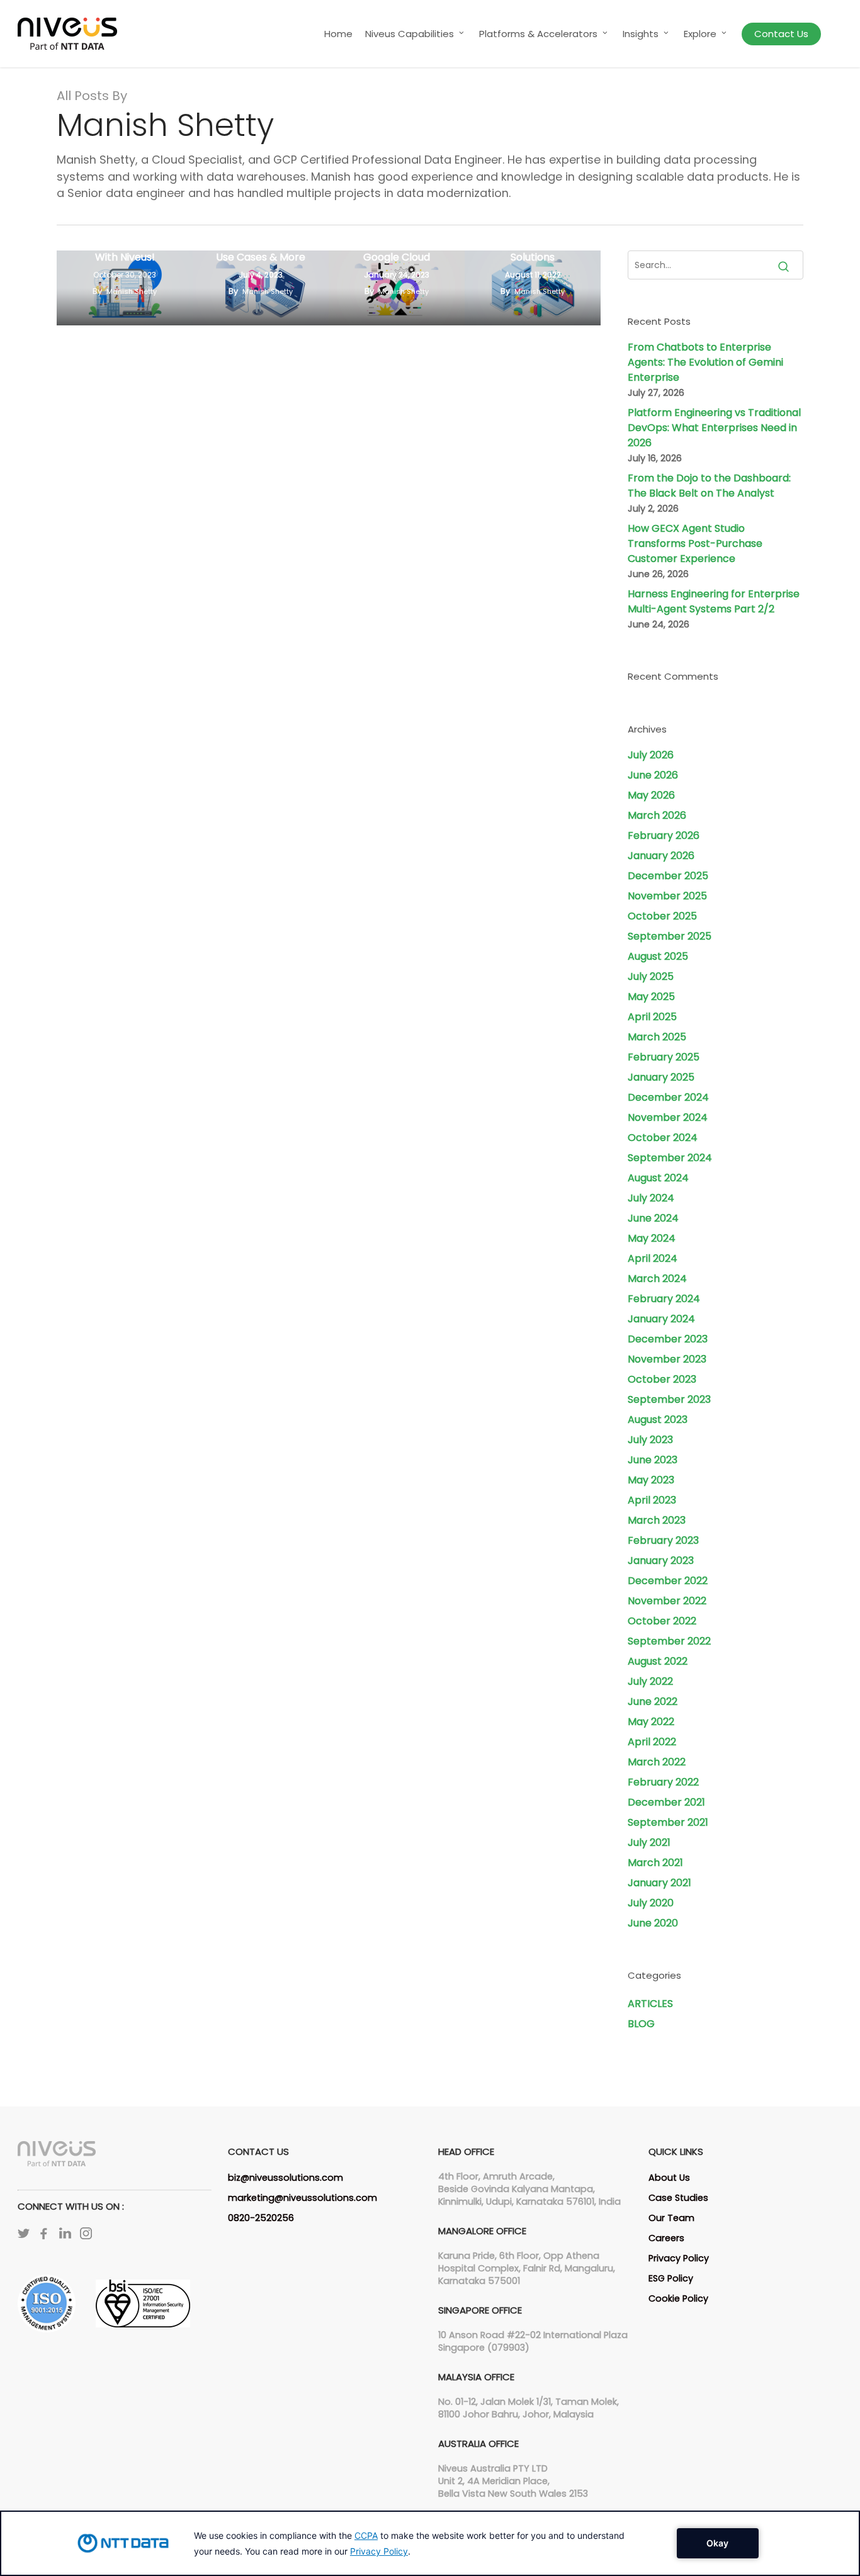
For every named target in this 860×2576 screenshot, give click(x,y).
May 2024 (652, 1238)
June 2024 (653, 1218)
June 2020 (653, 1923)
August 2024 (658, 1178)
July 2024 (651, 1198)
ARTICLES (650, 2004)
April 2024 (653, 1258)
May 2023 (651, 1480)
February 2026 (664, 835)
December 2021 (666, 1802)
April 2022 (652, 1742)
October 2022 (662, 1621)
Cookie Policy (678, 2298)
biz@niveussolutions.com (286, 2178)
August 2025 (658, 956)
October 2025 (662, 916)
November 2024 (668, 1117)
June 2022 (653, 1701)
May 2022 (651, 1722)
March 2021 (655, 1863)
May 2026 (651, 795)
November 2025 (667, 896)
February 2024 (664, 1299)
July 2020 (651, 1903)
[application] (430, 2543)
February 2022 (663, 1782)
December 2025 (668, 876)
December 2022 (668, 1581)
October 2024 (663, 1138)
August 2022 (658, 1661)
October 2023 (662, 1379)
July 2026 (651, 755)
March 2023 (657, 1520)
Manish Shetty (132, 291)
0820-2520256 (261, 2218)
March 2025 (657, 1037)
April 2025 (652, 1017)
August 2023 (658, 1420)
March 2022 (657, 1762)
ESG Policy (671, 2278)
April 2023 (652, 1500)
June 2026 (653, 775)
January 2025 (661, 1077)
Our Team (671, 2218)
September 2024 (670, 1158)
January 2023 (661, 1561)
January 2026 (661, 856)
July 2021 (649, 1842)
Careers (666, 2238)
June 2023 (653, 1460)
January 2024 (661, 1319)
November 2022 (667, 1601)
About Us (669, 2178)
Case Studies (678, 2198)
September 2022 (669, 1641)
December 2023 (668, 1339)
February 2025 (664, 1057)
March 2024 (657, 1279)
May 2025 (651, 997)
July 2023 (650, 1440)
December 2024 (668, 1097)
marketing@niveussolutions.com (303, 2198)
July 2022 (650, 1681)
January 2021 (659, 1883)
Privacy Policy (679, 2258)
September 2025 (670, 936)
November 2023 (667, 1359)
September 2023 (669, 1399)
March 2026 (657, 815)
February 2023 (663, 1540)
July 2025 (651, 976)
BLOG (641, 2024)
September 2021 (668, 1822)
